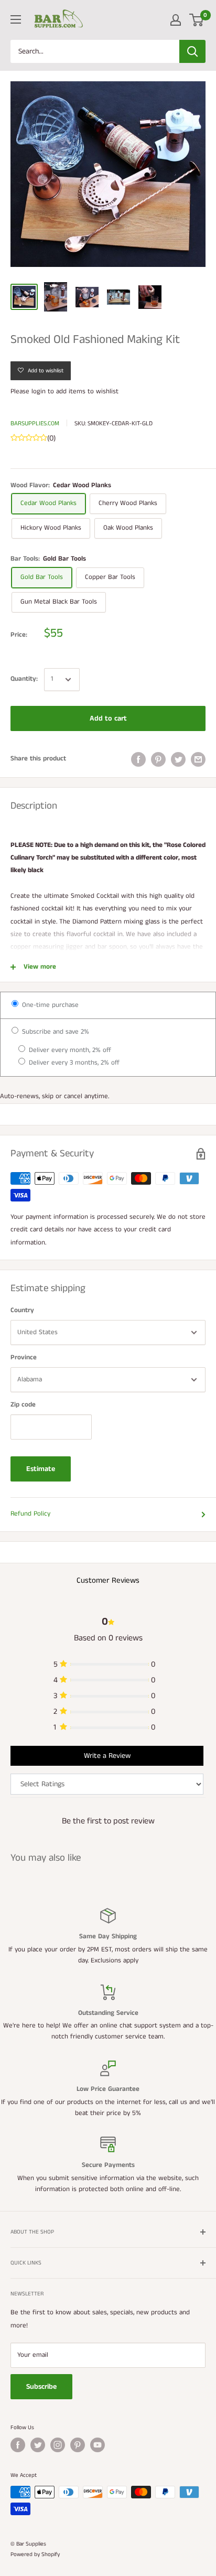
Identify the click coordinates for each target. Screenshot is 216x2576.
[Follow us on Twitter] (38, 2445)
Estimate (41, 1469)
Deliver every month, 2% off (69, 1050)
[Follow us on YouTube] (98, 2445)
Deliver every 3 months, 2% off (73, 1063)
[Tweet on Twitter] (178, 759)
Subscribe (41, 2387)
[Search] (192, 51)
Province (24, 1357)
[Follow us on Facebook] (18, 2445)
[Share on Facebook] (138, 759)
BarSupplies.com (35, 423)
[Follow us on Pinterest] (78, 2445)
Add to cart (108, 718)
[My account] (176, 20)
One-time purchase (49, 1005)
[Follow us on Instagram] (58, 2445)
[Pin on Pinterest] (158, 759)
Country (22, 1310)
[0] (197, 20)
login (39, 391)
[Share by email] (198, 759)
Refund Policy (30, 1514)
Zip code (23, 1405)
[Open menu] (16, 19)
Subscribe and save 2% (55, 1032)
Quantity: (24, 679)
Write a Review (107, 1756)
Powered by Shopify (35, 2554)
